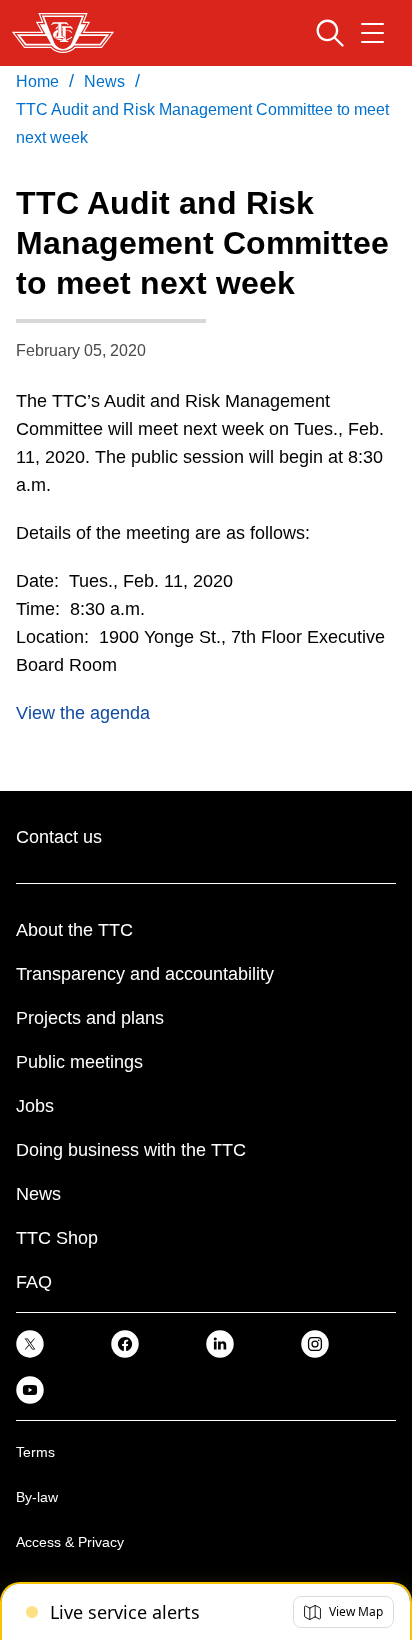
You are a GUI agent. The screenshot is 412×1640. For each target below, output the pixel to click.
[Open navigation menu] (372, 33)
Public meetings (79, 1062)
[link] (30, 1343)
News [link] (104, 81)
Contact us (59, 837)
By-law (37, 1497)
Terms (35, 1452)
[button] (343, 1612)
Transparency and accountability (145, 974)
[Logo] (63, 33)
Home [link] (37, 81)
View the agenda (83, 713)
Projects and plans (90, 1018)
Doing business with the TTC (131, 1150)
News (38, 1194)
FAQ (34, 1282)
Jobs (35, 1106)
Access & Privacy (70, 1542)
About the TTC (74, 930)
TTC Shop (57, 1238)
